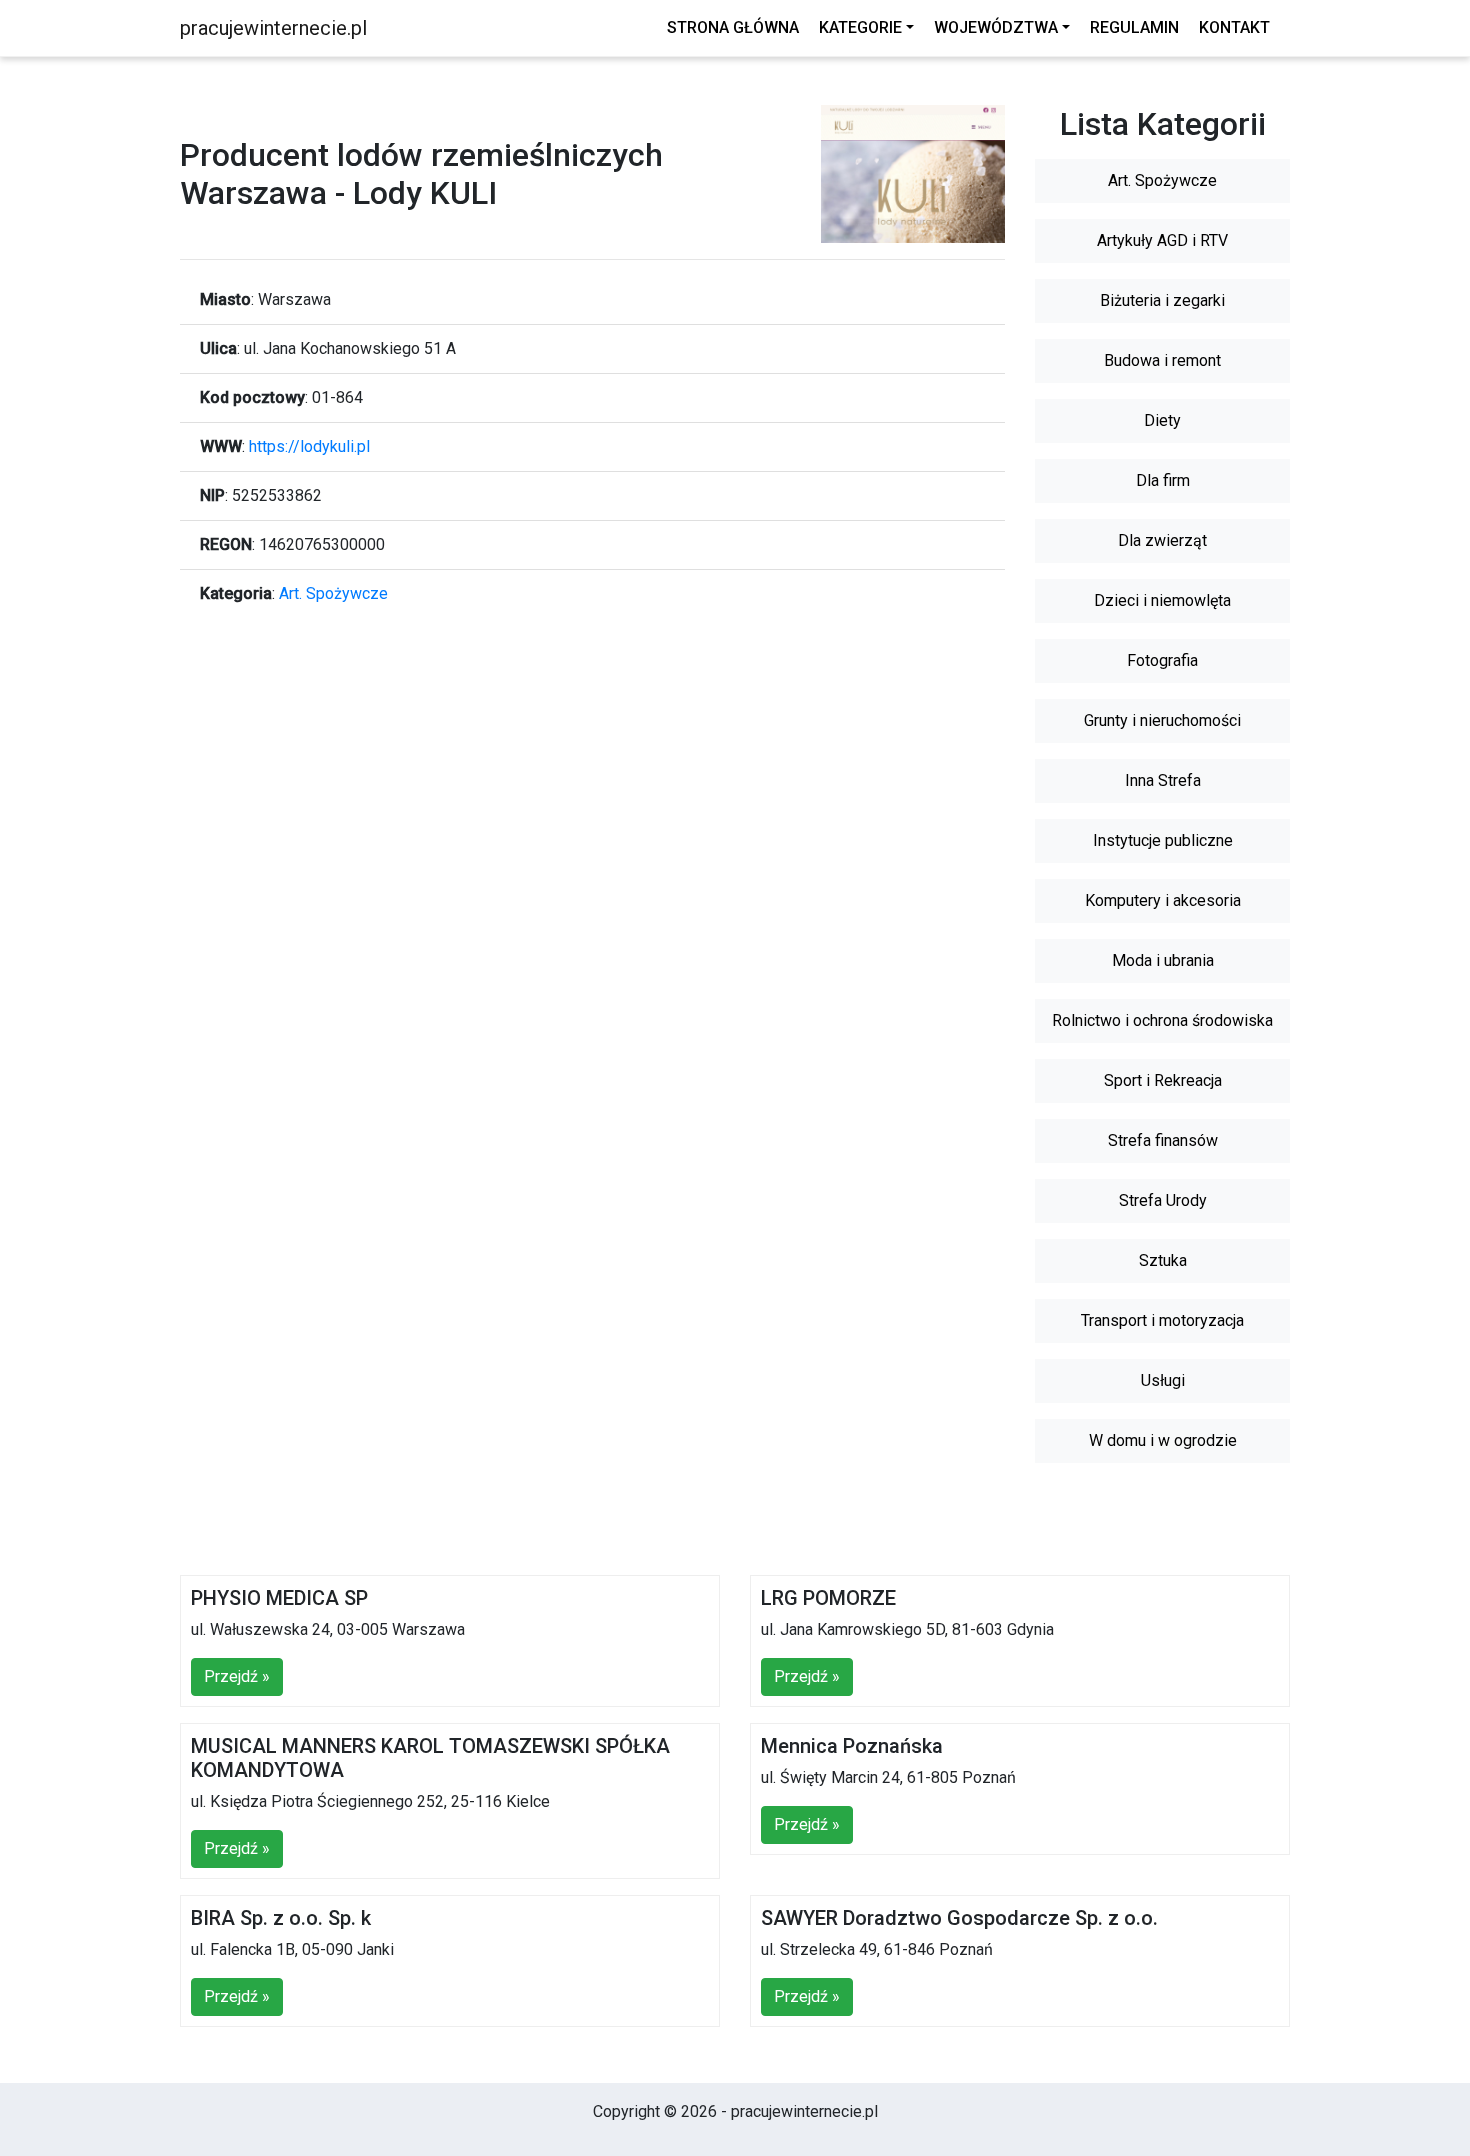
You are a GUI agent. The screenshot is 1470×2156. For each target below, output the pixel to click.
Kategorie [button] (860, 27)
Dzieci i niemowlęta (1162, 600)
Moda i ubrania (1163, 960)
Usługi (1163, 1380)
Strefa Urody (1163, 1200)
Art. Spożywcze (333, 593)
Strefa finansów (1163, 1140)
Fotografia (1162, 660)
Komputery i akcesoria (1163, 900)
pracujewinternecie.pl (273, 28)
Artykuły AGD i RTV (1162, 240)
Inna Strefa (1163, 780)
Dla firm (1163, 480)
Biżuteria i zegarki (1162, 300)
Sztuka (1163, 1260)
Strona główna (733, 27)
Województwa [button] (996, 27)
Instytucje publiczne (1163, 840)
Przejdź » (237, 1676)
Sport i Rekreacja (1163, 1080)
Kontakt (1234, 27)
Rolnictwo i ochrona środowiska (1162, 1020)
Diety (1162, 420)
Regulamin (1134, 27)
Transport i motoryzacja (1162, 1320)
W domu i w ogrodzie (1163, 1440)
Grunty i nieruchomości (1162, 720)
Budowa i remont (1162, 360)
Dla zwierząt (1162, 540)
